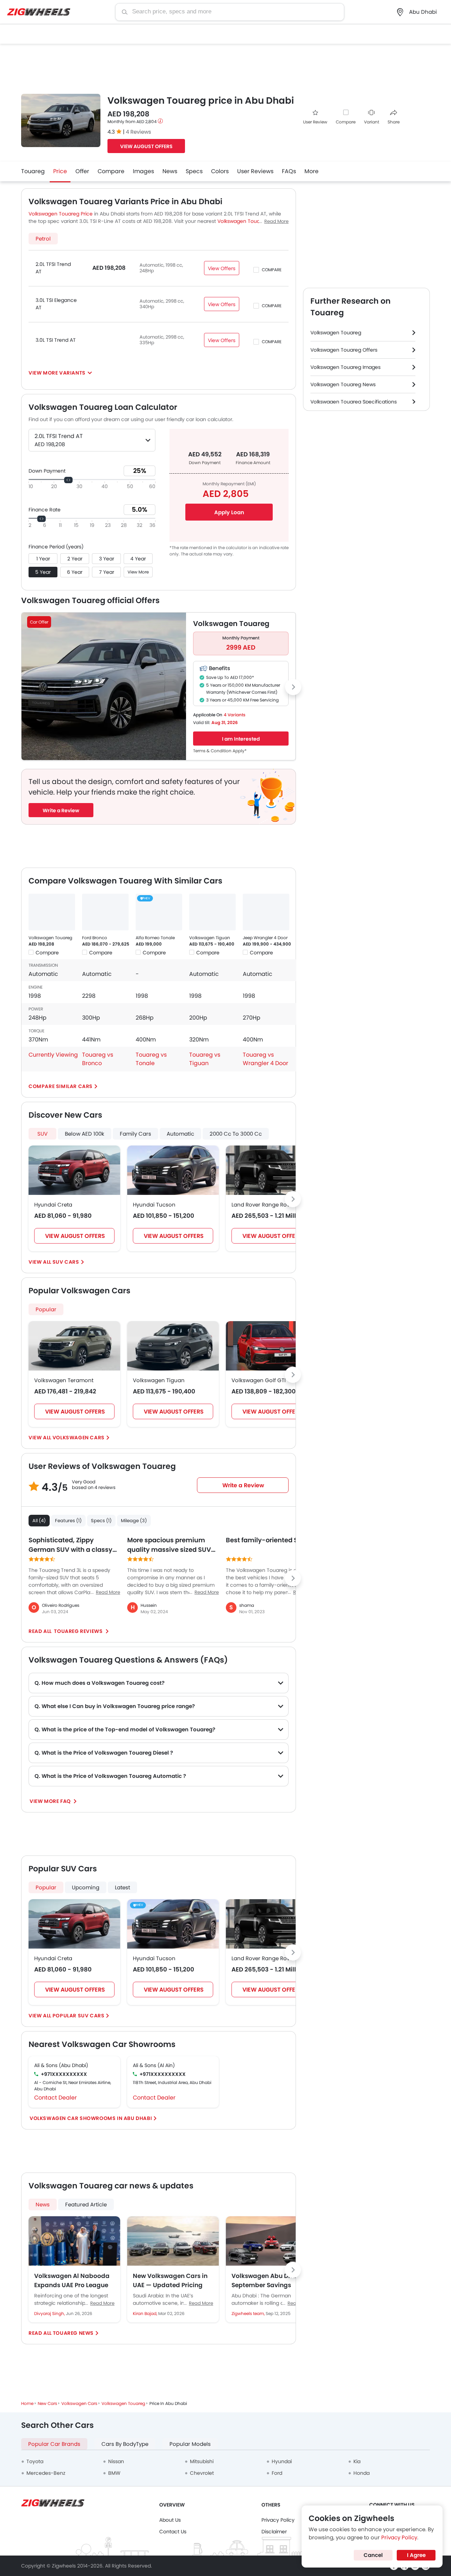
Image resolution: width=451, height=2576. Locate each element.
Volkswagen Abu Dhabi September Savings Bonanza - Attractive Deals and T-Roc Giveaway (267, 2280)
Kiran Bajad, (146, 2313)
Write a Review (61, 810)
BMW (114, 2473)
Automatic (180, 1134)
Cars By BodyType (125, 2444)
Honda (362, 2473)
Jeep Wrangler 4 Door (265, 938)
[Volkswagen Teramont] (74, 1346)
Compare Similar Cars (61, 1086)
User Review (315, 122)
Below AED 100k (85, 1134)
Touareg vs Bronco (98, 1059)
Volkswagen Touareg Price (61, 214)
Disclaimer (274, 2532)
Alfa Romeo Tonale (155, 938)
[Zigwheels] (39, 12)
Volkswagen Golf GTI (259, 1380)
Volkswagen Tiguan (210, 938)
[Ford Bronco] (105, 912)
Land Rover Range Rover (263, 1205)
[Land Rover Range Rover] (272, 1170)
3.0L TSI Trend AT (56, 340)
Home (27, 2403)
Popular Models (190, 2444)
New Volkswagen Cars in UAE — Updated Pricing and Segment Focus (170, 2280)
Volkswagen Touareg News (343, 384)
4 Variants (234, 715)
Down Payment (47, 471)
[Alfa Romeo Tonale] (159, 912)
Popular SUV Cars (79, 2016)
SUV (42, 1134)
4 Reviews (138, 132)
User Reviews (255, 171)
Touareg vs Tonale (151, 1059)
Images (143, 171)
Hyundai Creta (53, 1205)
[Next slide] (293, 687)
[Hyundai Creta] (74, 1170)
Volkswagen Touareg (50, 938)
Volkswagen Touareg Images (345, 367)
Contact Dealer (55, 2098)
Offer (82, 171)
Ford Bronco (95, 938)
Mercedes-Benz (46, 2473)
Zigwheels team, (249, 2313)
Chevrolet (202, 2473)
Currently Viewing (53, 1055)
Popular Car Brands (54, 2444)
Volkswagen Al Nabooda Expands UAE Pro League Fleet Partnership (72, 2280)
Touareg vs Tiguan (205, 1059)
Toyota (35, 2461)
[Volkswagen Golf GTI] (272, 1346)
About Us (170, 2520)
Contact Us (173, 2532)
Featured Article (86, 2204)
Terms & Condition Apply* (220, 751)
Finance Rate (45, 510)
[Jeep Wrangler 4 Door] (266, 912)
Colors (220, 171)
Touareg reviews (78, 1631)
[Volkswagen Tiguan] (212, 912)
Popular (46, 1309)
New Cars (47, 2403)
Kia (357, 2461)
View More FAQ (51, 1801)
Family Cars (135, 1134)
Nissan (116, 2461)
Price (60, 171)
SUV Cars (66, 1262)
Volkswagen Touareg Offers (344, 350)
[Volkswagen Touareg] (52, 912)
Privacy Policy (278, 2520)
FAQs (289, 171)
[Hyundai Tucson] (173, 1170)
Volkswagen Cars (79, 1438)
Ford (277, 2473)
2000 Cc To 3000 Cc (236, 1134)
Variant (372, 122)
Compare (346, 122)
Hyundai (282, 2461)
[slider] (68, 480)
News (170, 171)
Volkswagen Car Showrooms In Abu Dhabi (91, 2118)
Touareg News (73, 2333)
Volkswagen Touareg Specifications (354, 402)
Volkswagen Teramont (64, 1380)
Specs (194, 171)
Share (394, 122)
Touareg (33, 171)
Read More (102, 2303)
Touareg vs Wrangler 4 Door (265, 1059)
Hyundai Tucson (154, 1205)
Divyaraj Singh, (50, 2313)
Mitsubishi (202, 2461)
